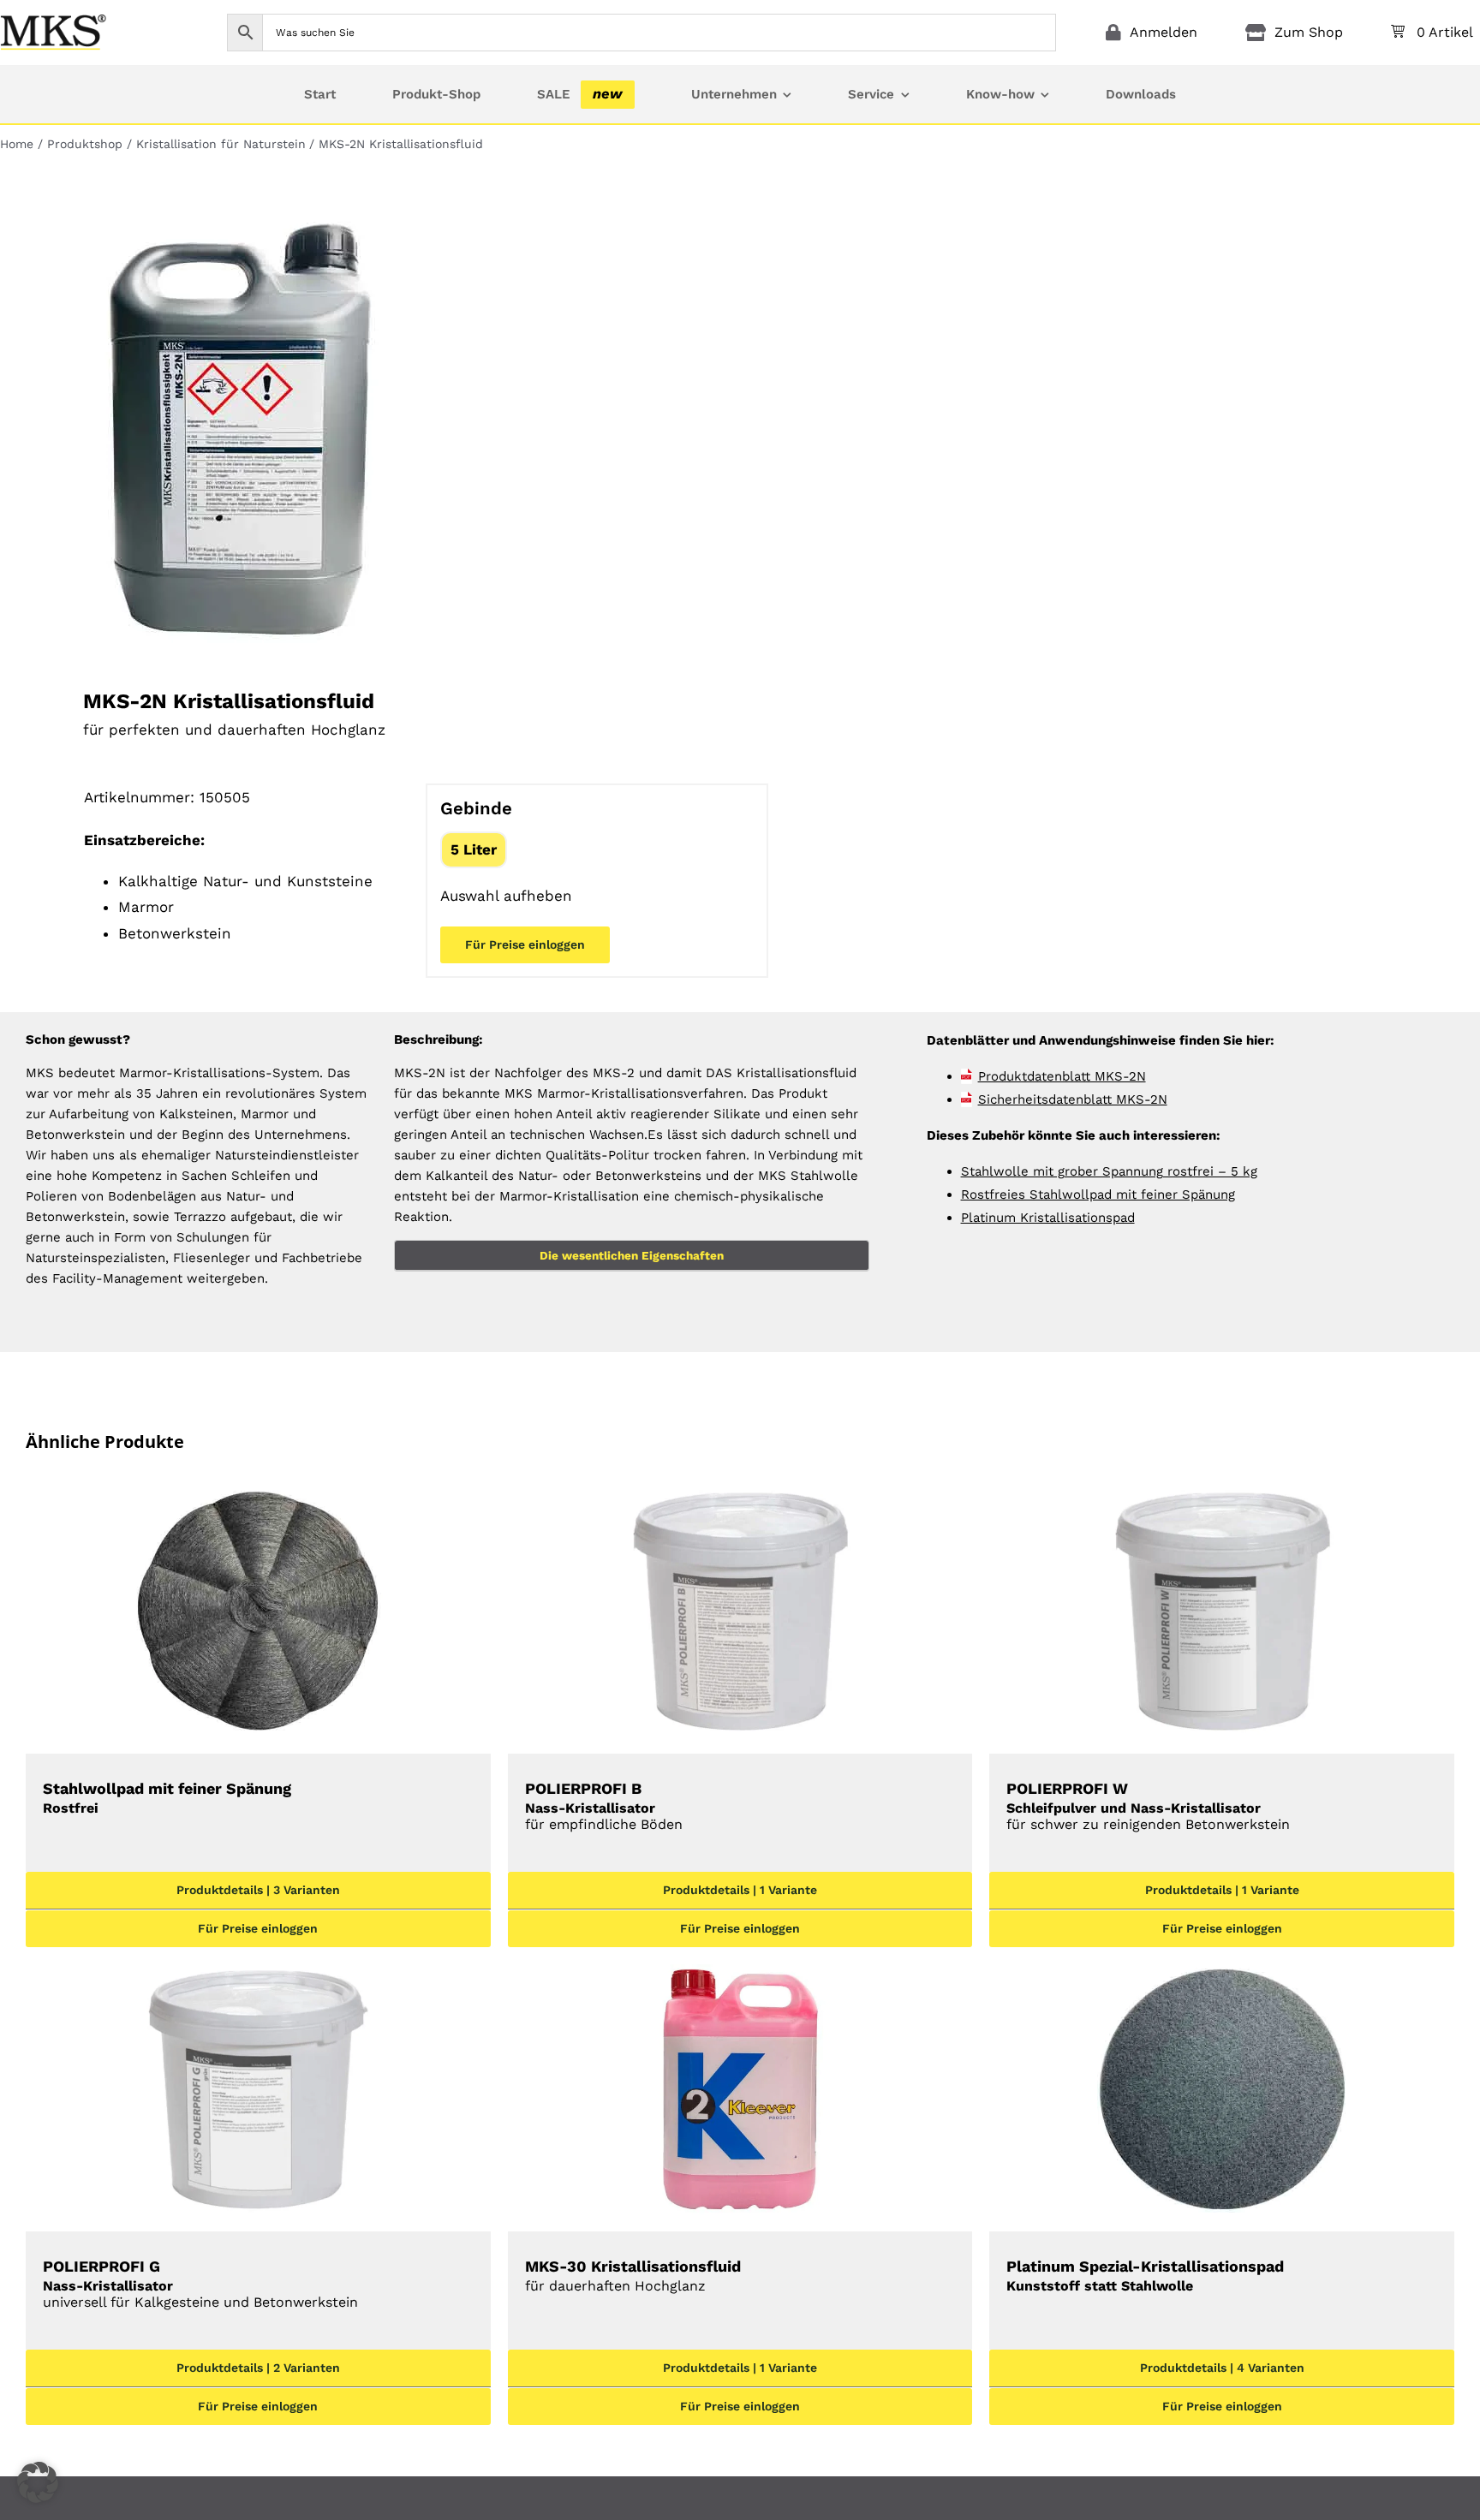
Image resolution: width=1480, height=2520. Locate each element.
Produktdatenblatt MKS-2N (1062, 1076)
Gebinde (476, 808)
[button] (38, 2482)
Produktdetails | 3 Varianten (258, 1890)
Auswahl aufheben (506, 896)
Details (258, 1616)
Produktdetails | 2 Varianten (258, 2368)
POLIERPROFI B (604, 1806)
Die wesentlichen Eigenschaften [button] (632, 1255)
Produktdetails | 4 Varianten (1222, 2368)
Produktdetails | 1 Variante (740, 1890)
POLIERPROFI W (1148, 1806)
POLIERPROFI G (200, 2284)
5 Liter (474, 849)
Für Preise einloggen (525, 944)
